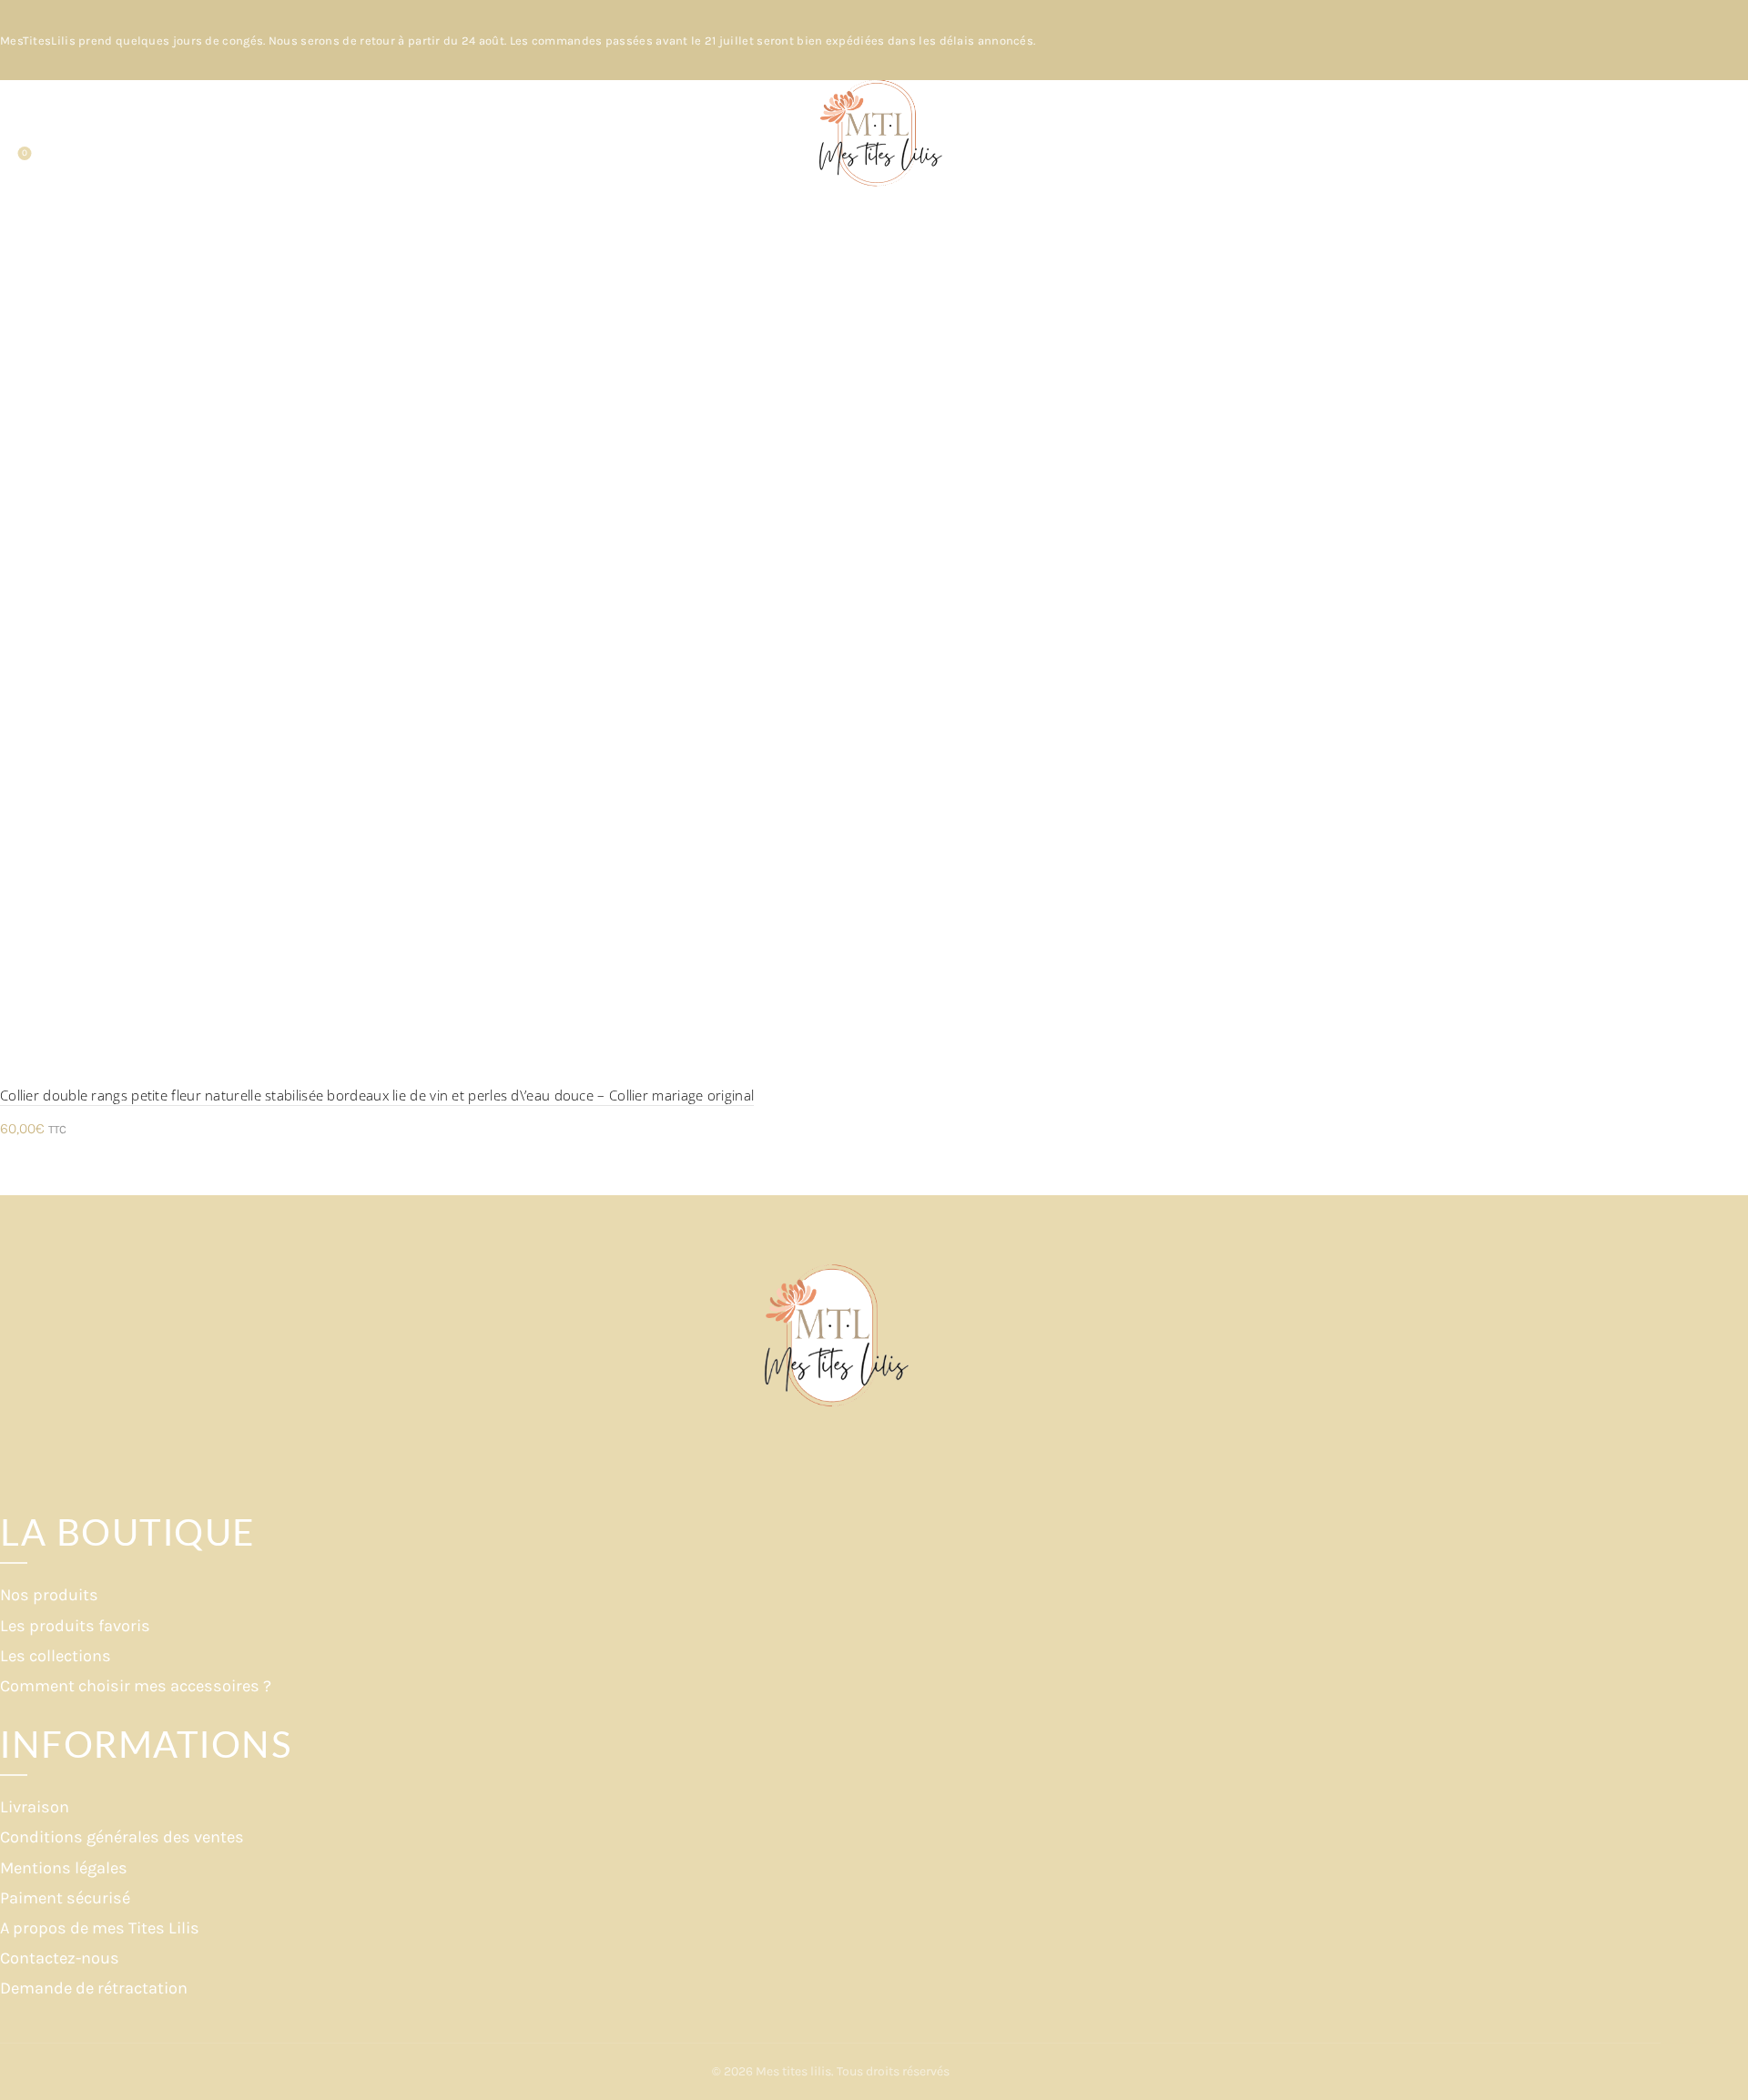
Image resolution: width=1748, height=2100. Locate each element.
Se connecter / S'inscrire (1647, 148)
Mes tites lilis (793, 2071)
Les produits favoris (75, 1626)
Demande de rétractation (94, 1988)
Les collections (56, 1656)
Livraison (35, 1807)
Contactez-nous (60, 1958)
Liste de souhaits (25, 153)
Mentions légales (64, 1868)
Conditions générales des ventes (122, 1837)
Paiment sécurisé (65, 1898)
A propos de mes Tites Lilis (100, 1928)
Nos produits (49, 1595)
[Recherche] (15, 135)
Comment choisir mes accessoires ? (136, 1686)
